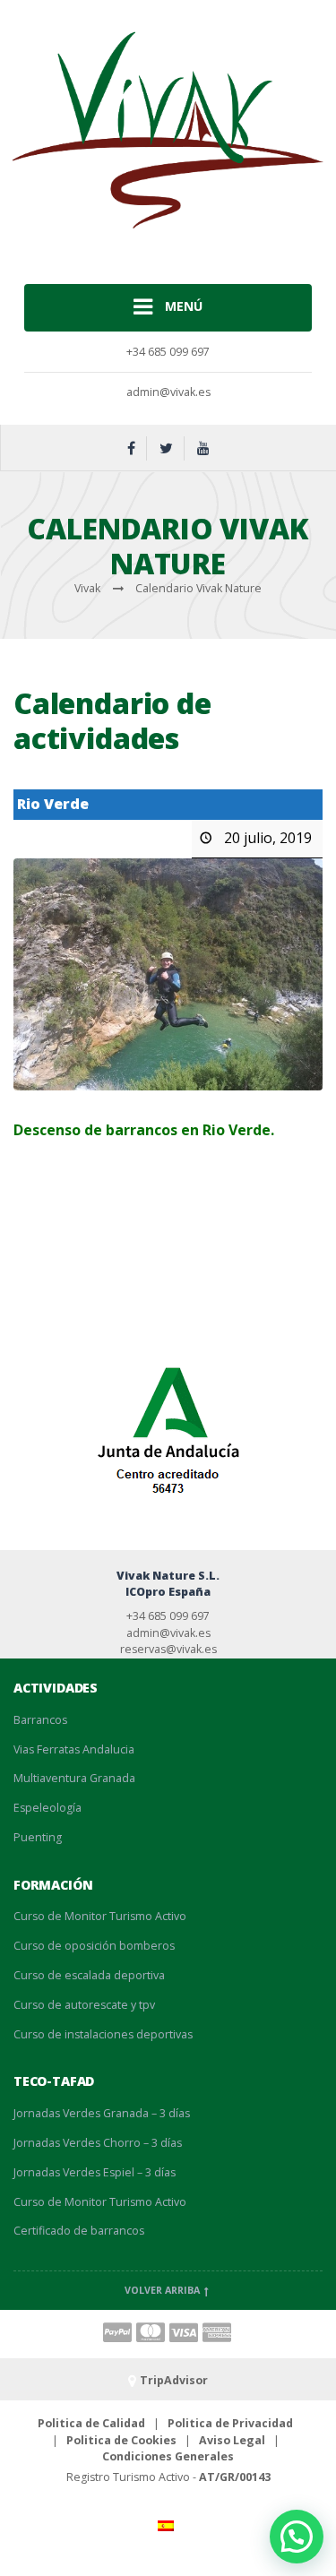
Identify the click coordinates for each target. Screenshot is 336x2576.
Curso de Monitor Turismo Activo (100, 1916)
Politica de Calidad (91, 2423)
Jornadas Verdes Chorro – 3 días (98, 2143)
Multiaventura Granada (74, 1778)
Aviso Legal (232, 2440)
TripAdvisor (174, 2380)
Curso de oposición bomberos (94, 1946)
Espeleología (47, 1808)
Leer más (44, 1219)
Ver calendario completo (241, 1256)
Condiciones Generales (168, 2456)
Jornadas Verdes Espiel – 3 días (95, 2172)
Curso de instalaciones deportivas (103, 2034)
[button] (297, 2537)
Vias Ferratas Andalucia (74, 1749)
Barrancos (40, 1720)
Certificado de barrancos (79, 2231)
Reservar (45, 1175)
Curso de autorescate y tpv (84, 2005)
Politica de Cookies (121, 2440)
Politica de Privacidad (230, 2423)
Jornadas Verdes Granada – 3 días (102, 2113)
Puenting (38, 1837)
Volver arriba (164, 2290)
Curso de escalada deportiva (89, 1975)
